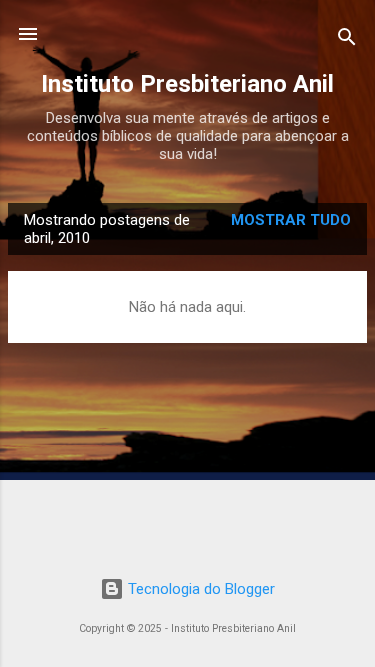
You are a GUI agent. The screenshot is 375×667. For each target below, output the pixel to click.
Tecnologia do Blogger (199, 589)
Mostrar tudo (291, 220)
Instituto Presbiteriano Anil (187, 84)
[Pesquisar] (347, 40)
